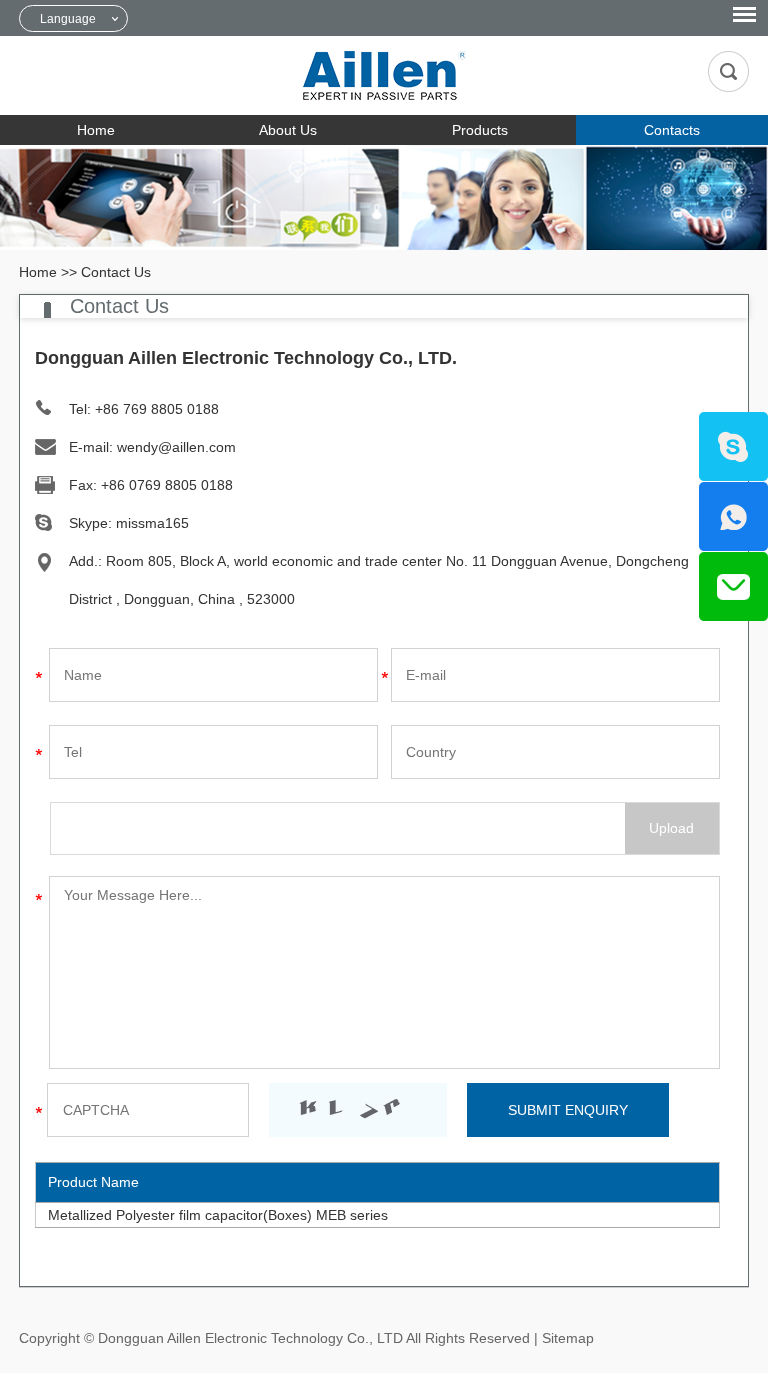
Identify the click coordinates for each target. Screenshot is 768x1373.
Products (480, 130)
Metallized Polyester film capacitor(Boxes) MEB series (218, 1215)
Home (96, 130)
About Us (288, 130)
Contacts (672, 130)
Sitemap (568, 1338)
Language (68, 19)
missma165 (152, 523)
